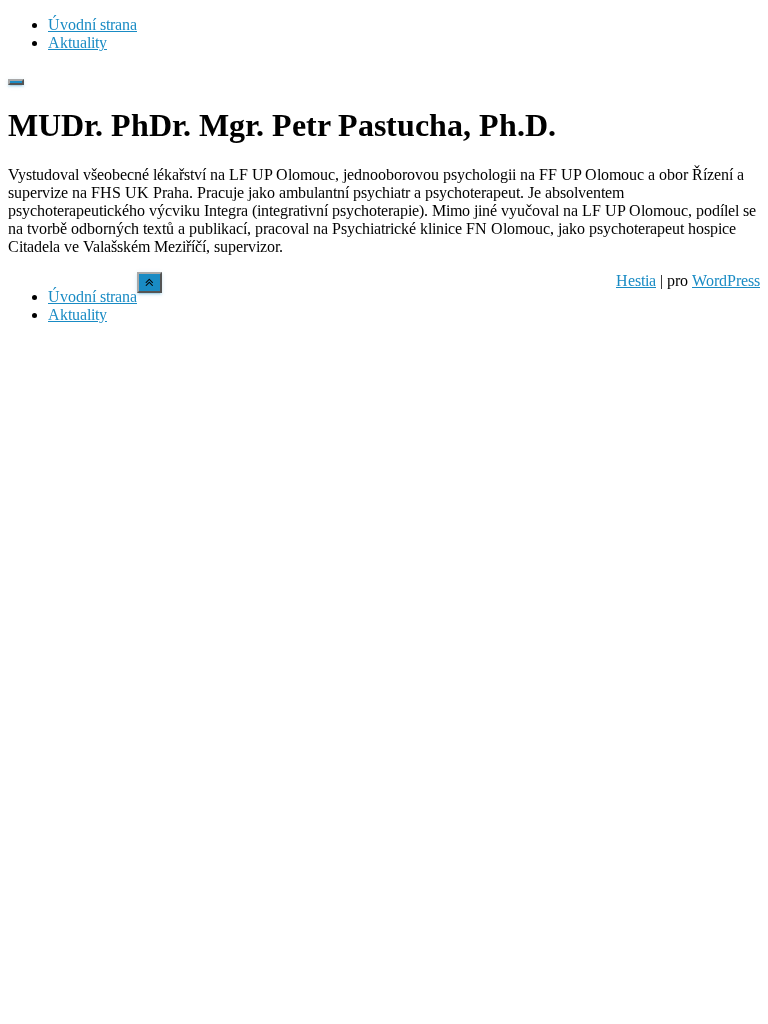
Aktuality (77, 42)
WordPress (726, 280)
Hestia (636, 280)
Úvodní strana (92, 24)
